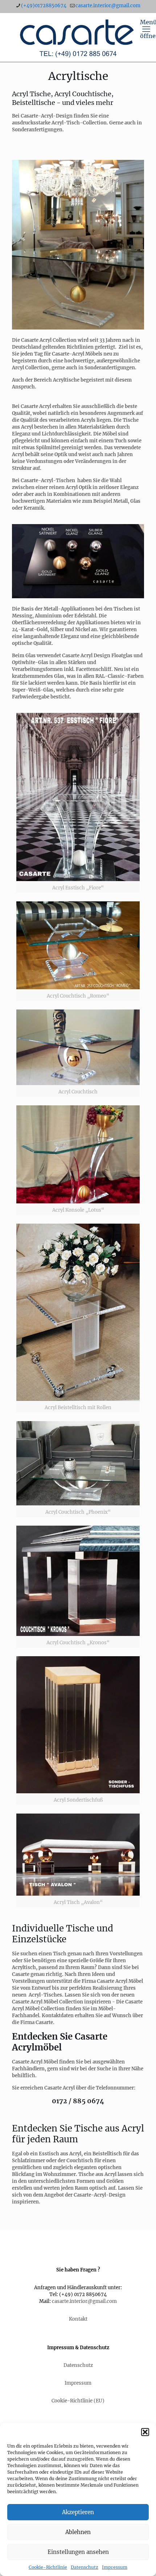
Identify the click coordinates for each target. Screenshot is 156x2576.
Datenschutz (85, 2567)
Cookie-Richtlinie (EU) (78, 2401)
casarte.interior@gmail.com (108, 6)
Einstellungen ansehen (78, 2552)
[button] (145, 2432)
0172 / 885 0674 (78, 2101)
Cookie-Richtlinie (48, 2567)
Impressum (115, 2567)
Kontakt (78, 2319)
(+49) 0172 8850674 (83, 2294)
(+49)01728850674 (44, 6)
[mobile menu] (146, 27)
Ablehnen (78, 2532)
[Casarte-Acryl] (78, 37)
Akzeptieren (78, 2512)
